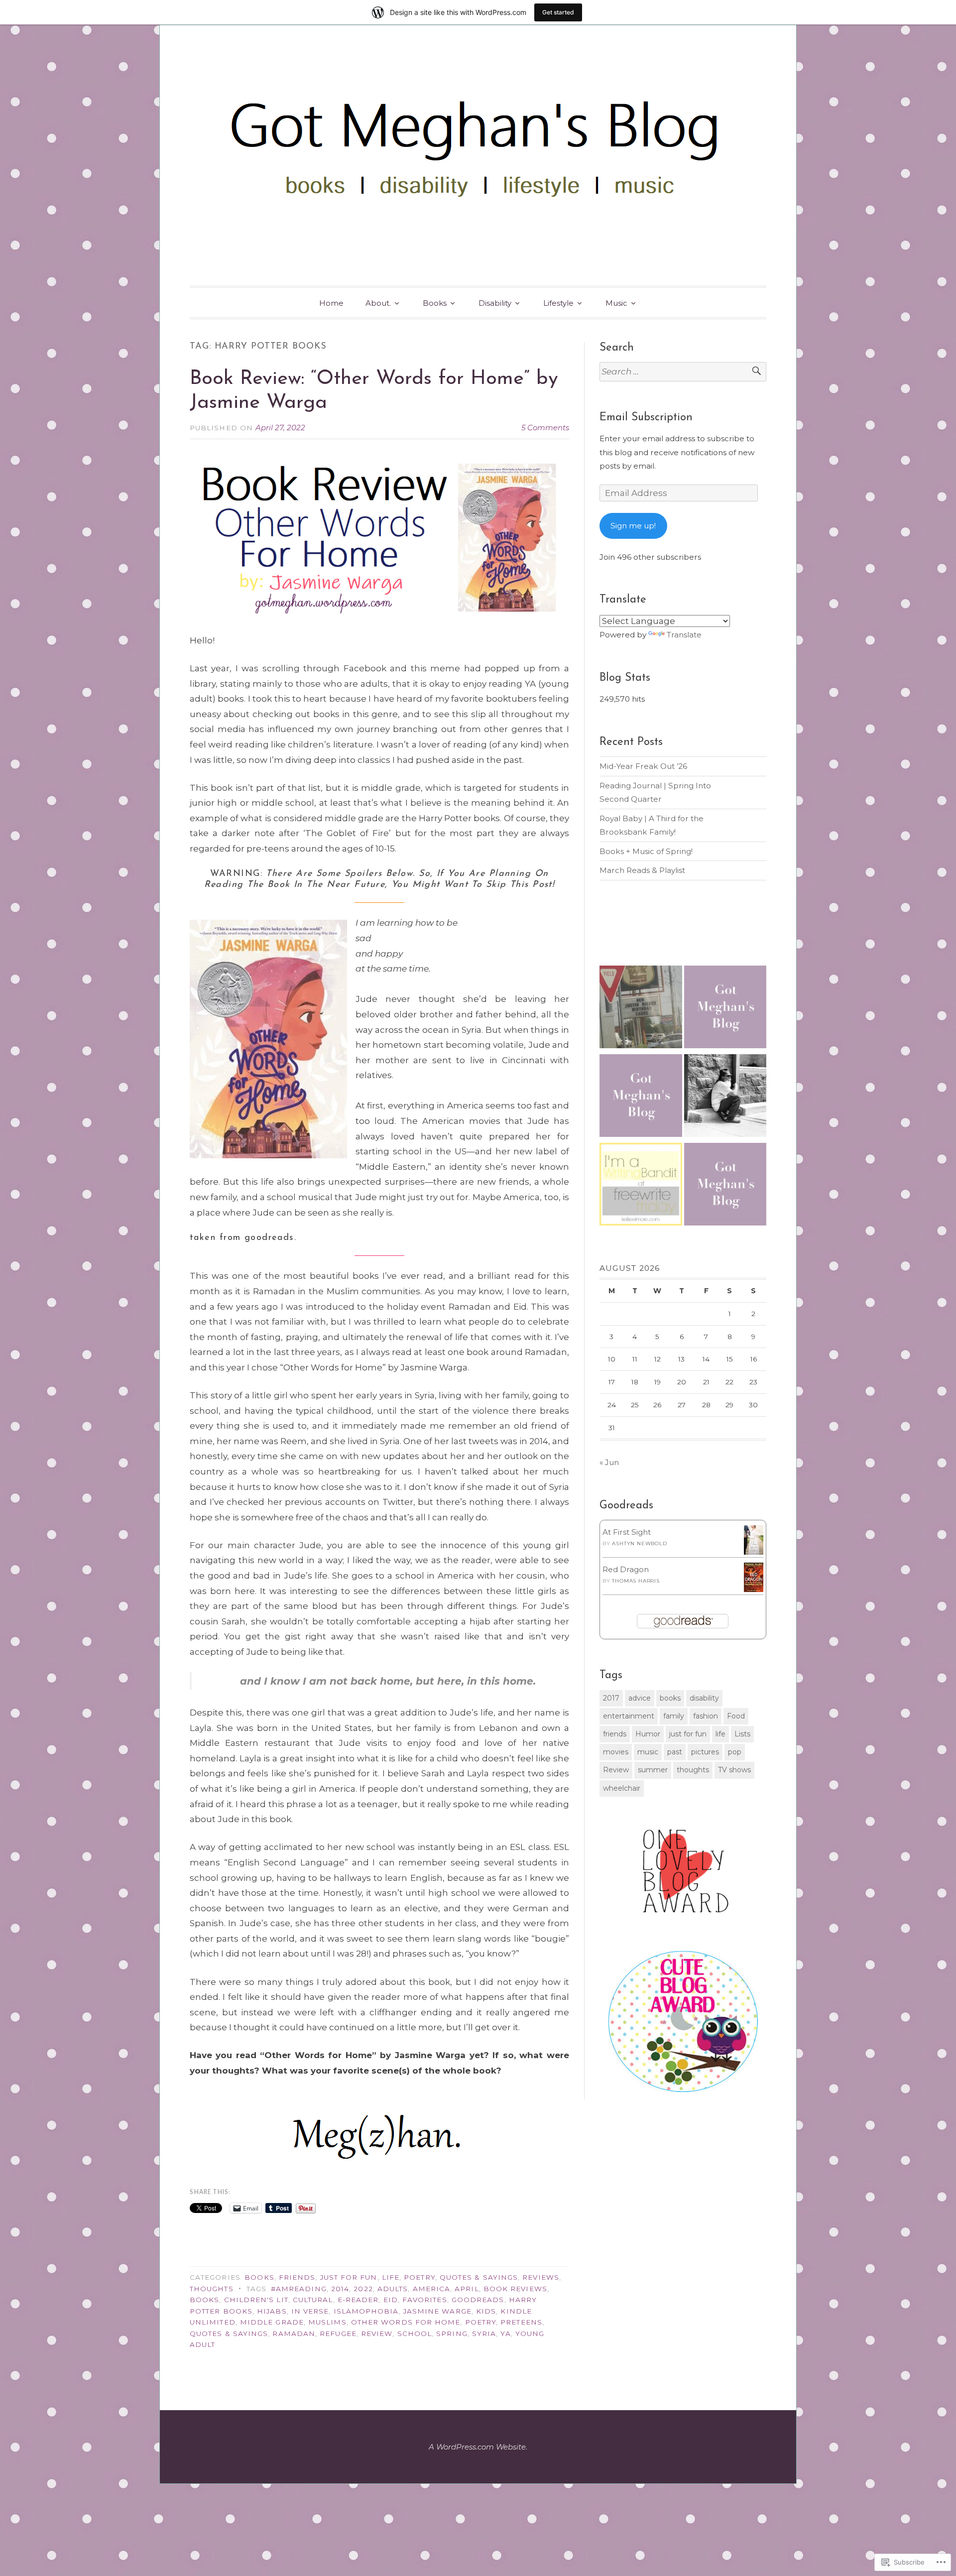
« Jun (609, 1462)
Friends (297, 2277)
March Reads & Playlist (642, 870)
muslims (327, 2322)
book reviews (515, 2289)
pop (735, 1752)
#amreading (299, 2289)
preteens (521, 2322)
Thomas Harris (636, 1581)
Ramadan (294, 2333)
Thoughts (212, 2289)
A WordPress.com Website (477, 2447)
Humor (648, 1734)
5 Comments (545, 428)
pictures (705, 1752)
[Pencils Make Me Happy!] (725, 1009)
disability (704, 1698)
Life (391, 2277)
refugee (338, 2333)
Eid (391, 2300)
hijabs (272, 2311)
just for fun (688, 1734)
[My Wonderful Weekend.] (641, 1009)
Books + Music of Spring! (646, 851)
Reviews (541, 2277)
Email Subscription (646, 418)
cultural (313, 2300)
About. (378, 303)
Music (616, 303)
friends (615, 1734)
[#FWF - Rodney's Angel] (725, 1098)
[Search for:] (683, 372)
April (467, 2289)
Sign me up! (633, 526)
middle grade (272, 2322)
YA (505, 2333)
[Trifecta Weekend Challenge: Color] (641, 1098)
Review (377, 2333)
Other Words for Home (406, 2322)
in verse (310, 2311)
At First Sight (627, 1532)
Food (736, 1716)
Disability (495, 303)
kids (486, 2311)
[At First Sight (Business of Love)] (754, 1552)
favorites (425, 2300)
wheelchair (622, 1788)
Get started (558, 12)
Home (331, 303)
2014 (340, 2289)
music (648, 1752)
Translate (684, 635)
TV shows (734, 1770)
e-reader (358, 2300)
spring (452, 2333)
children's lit (256, 2300)
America (432, 2289)
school (415, 2333)
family (674, 1716)
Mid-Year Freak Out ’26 (643, 766)
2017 (611, 1698)
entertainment (629, 1716)
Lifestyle (558, 303)
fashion (706, 1716)
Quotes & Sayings (479, 2277)
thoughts (693, 1770)
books (204, 2300)
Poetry (419, 2277)
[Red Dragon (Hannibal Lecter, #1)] (754, 1589)
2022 (363, 2289)
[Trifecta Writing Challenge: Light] (725, 1186)
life (720, 1734)
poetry (480, 2322)
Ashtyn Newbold (639, 1543)
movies (616, 1752)
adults (393, 2289)
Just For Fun (349, 2277)
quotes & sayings (229, 2333)
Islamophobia (366, 2311)
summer (653, 1770)
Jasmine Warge (437, 2311)
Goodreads (478, 2300)
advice (640, 1698)
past (675, 1752)
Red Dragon (626, 1569)
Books (435, 303)
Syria (484, 2333)
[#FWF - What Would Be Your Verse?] (641, 1186)
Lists (742, 1734)
